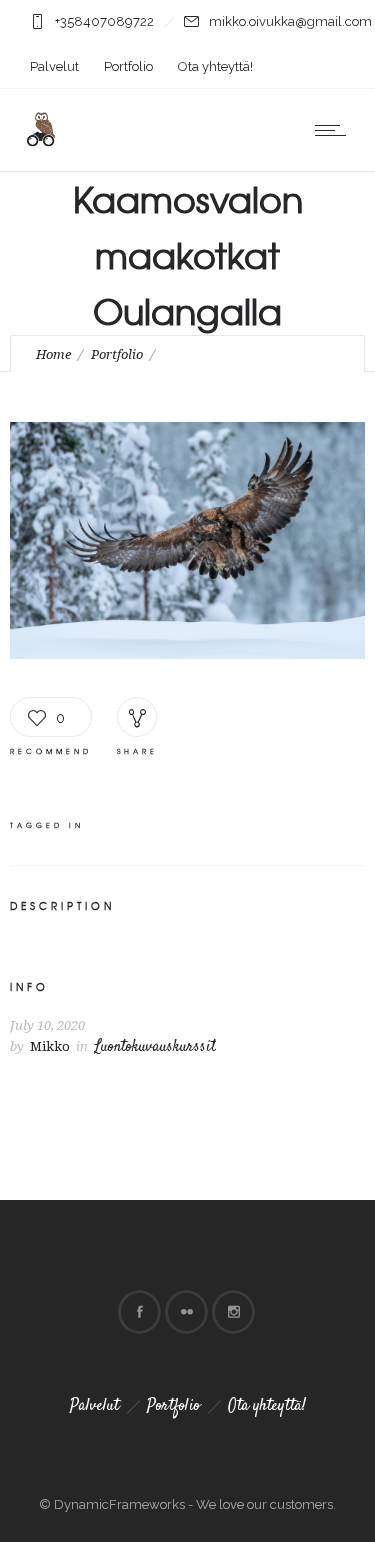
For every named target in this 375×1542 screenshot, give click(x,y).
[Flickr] (186, 1312)
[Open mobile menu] (335, 130)
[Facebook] (139, 1312)
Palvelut (54, 66)
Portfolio (128, 66)
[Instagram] (233, 1312)
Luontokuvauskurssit (155, 1048)
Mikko (50, 1046)
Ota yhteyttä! (215, 66)
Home (53, 354)
